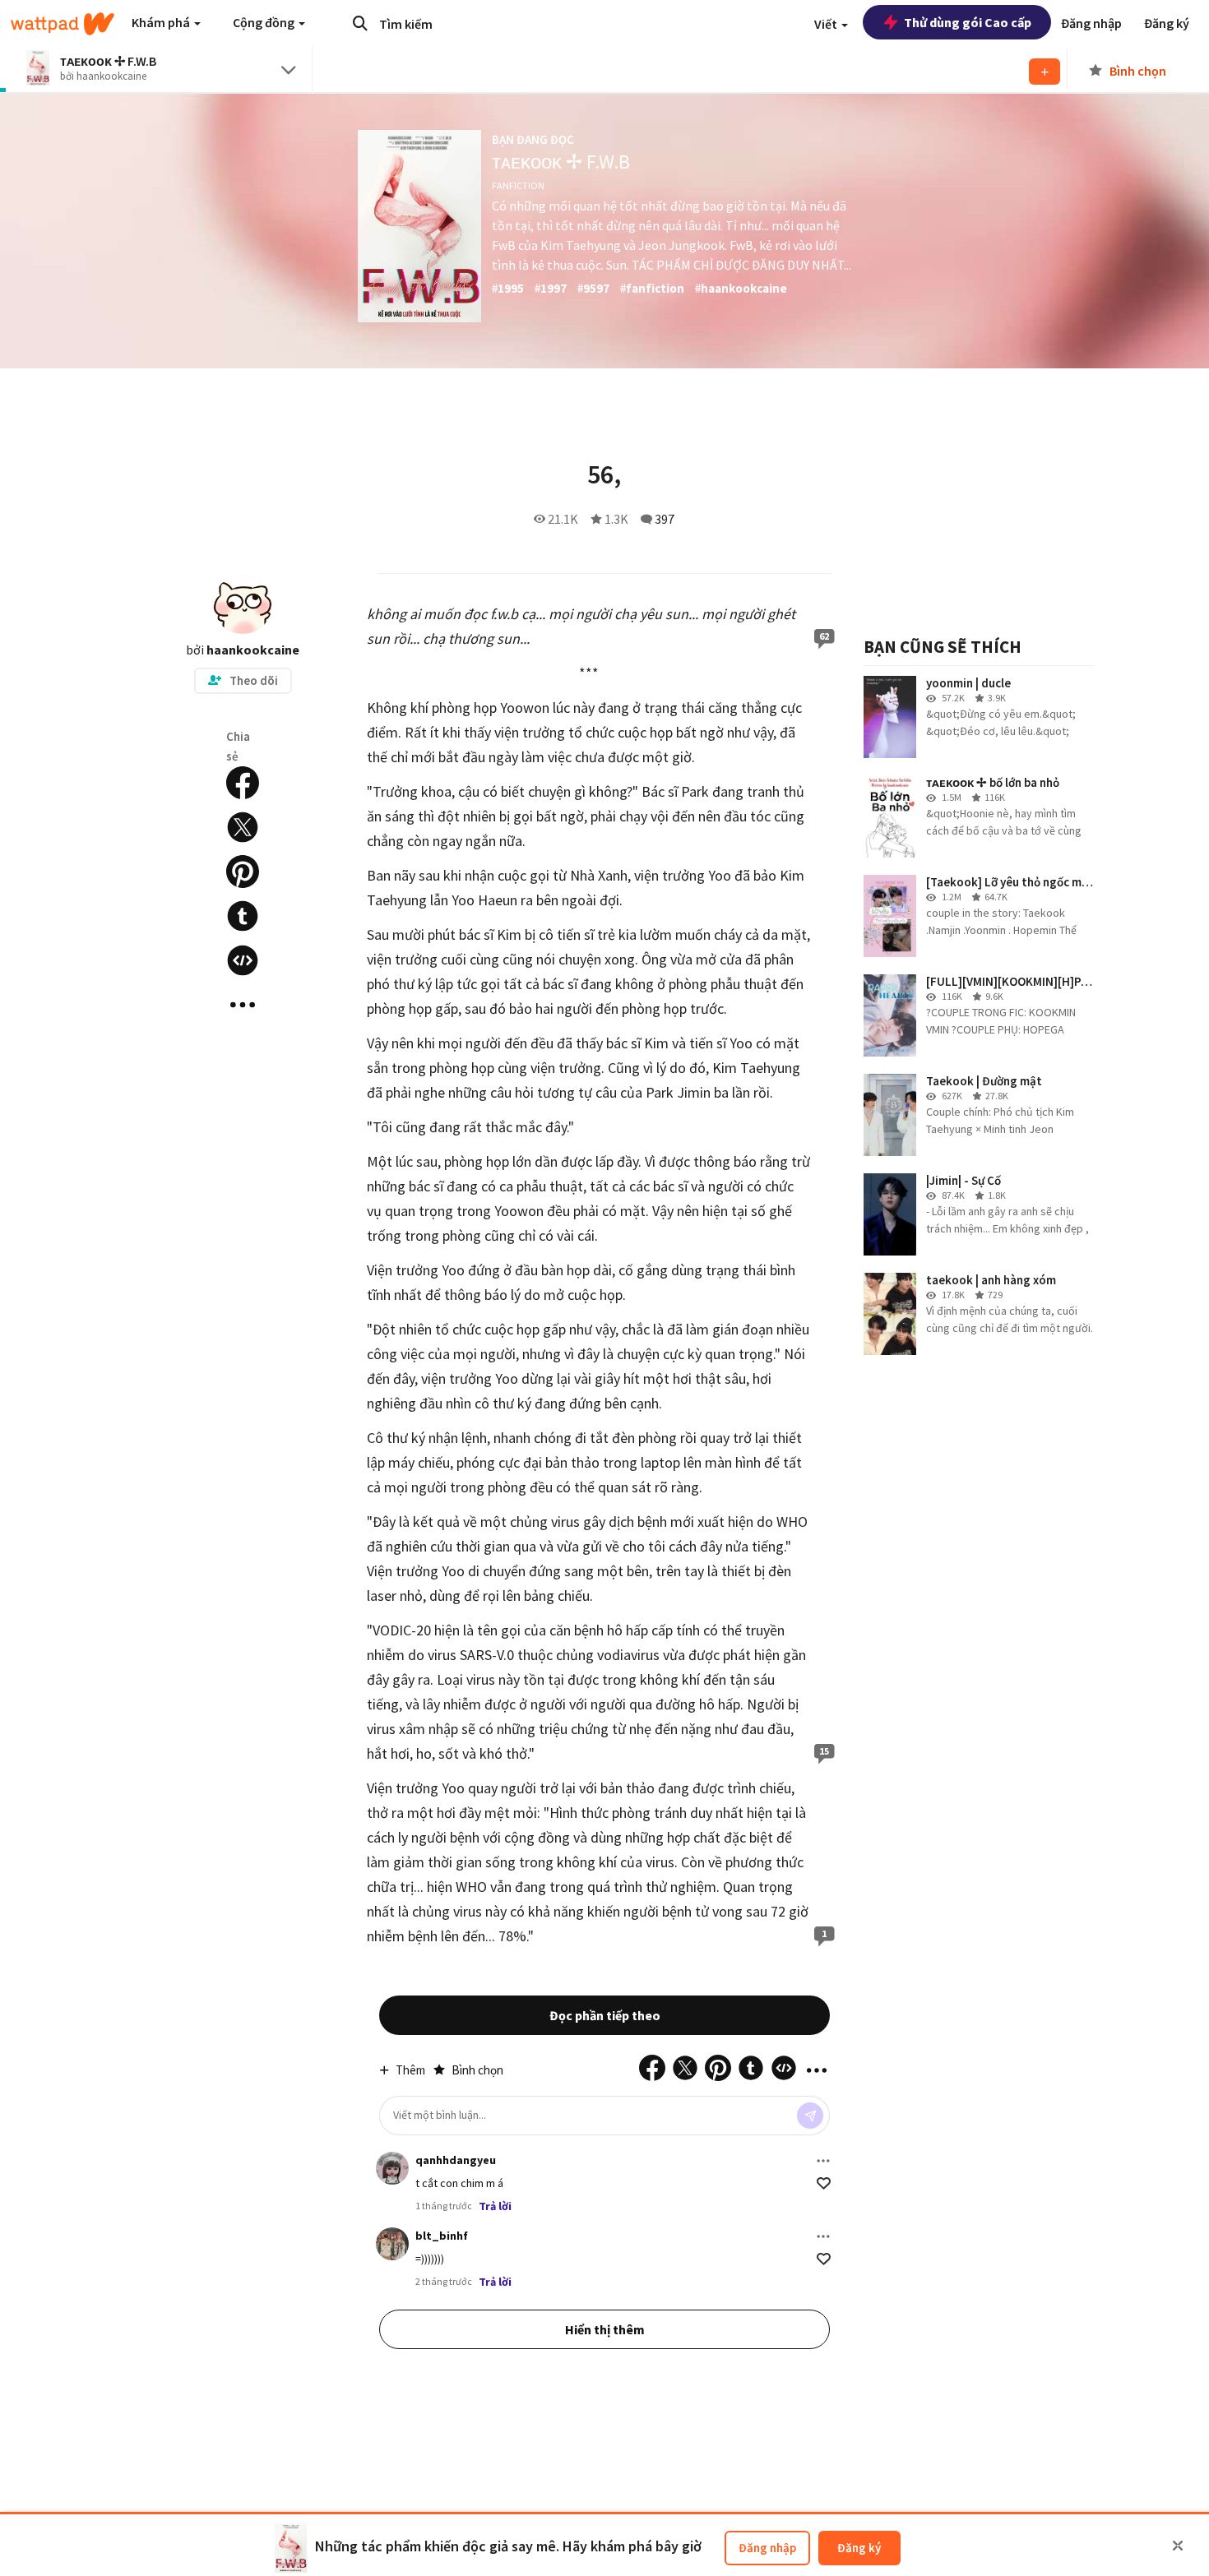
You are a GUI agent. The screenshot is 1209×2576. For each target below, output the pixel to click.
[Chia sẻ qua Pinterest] (243, 872)
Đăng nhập (767, 2548)
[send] (810, 2116)
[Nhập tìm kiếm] (360, 23)
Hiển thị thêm (605, 2329)
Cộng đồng (265, 22)
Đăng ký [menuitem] (1167, 23)
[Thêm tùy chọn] (823, 2161)
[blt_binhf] (392, 2244)
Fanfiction (518, 185)
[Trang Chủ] (63, 24)
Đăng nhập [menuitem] (1091, 23)
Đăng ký (859, 2548)
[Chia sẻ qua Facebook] (243, 783)
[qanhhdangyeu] (392, 2168)
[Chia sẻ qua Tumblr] (243, 916)
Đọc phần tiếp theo (605, 2015)
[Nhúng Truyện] (243, 960)
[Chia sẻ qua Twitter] (243, 827)
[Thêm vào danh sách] (1045, 72)
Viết (827, 24)
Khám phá (162, 22)
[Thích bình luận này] (824, 2183)
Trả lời (495, 2206)
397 (665, 519)
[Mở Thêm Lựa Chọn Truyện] (243, 1005)
